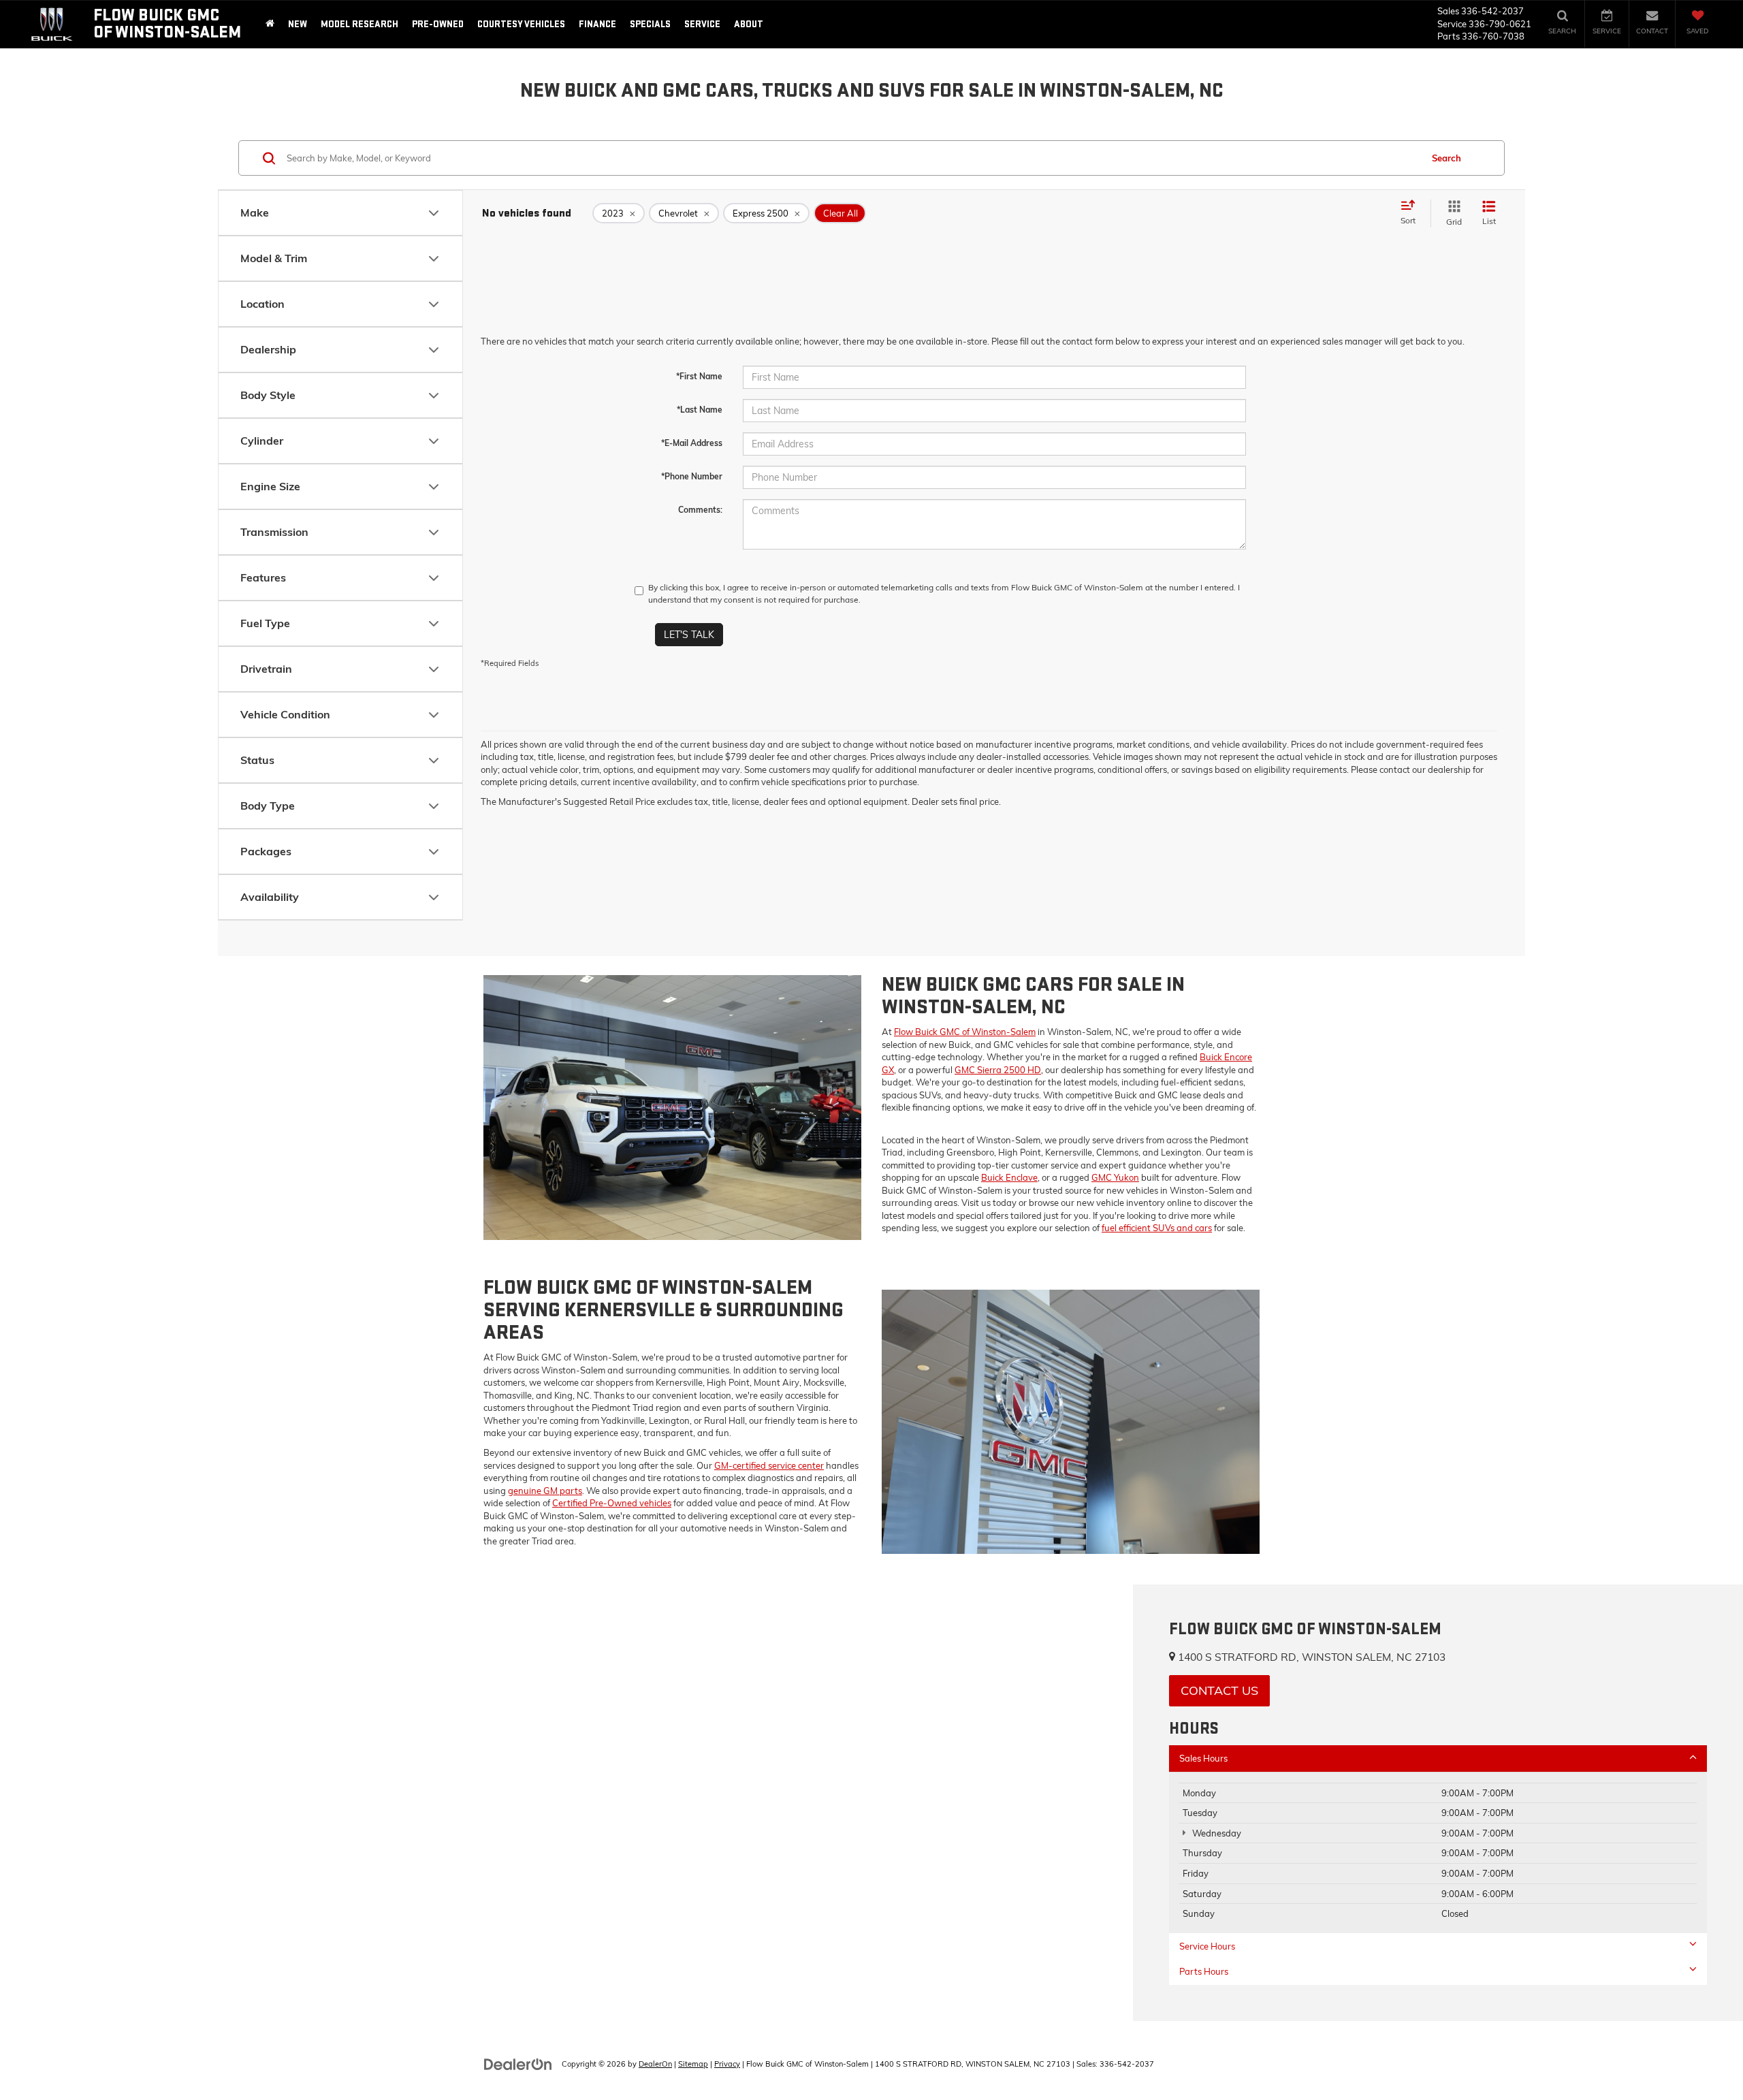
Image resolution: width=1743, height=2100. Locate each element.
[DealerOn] (518, 2063)
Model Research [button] (359, 24)
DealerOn (655, 2064)
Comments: (700, 510)
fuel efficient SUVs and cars (1157, 1228)
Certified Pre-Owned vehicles (612, 1503)
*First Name (699, 376)
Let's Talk (689, 635)
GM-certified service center (769, 1465)
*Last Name (700, 410)
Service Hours (1207, 1946)
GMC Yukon (1115, 1177)
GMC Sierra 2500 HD (998, 1070)
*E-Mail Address (692, 443)
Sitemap (693, 2064)
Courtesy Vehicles (521, 24)
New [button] (298, 24)
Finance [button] (597, 24)
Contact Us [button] (1219, 1690)
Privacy (727, 2064)
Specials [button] (650, 24)
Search (1446, 158)
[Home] (270, 24)
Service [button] (702, 24)
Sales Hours (1203, 1758)
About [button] (749, 24)
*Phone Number (692, 476)
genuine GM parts (545, 1491)
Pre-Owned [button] (438, 24)
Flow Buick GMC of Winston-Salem (965, 1032)
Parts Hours (1204, 1971)
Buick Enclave (1009, 1177)
